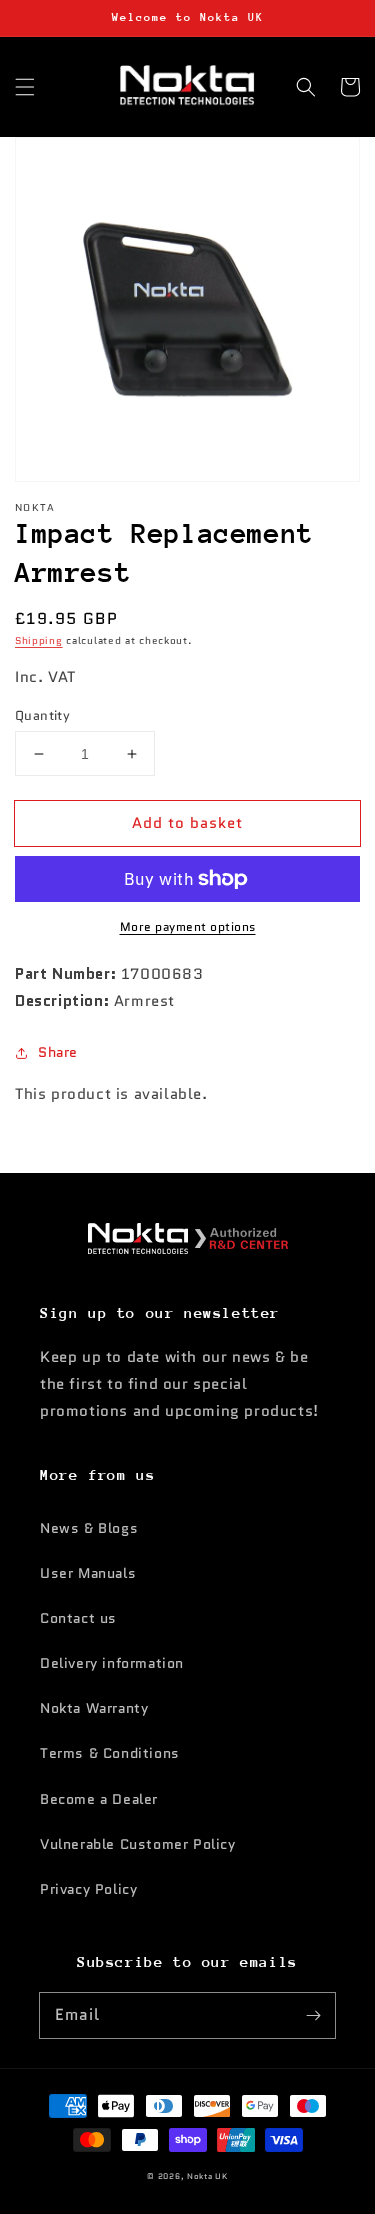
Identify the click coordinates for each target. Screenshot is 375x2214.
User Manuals (88, 1573)
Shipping (39, 640)
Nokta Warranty (94, 1708)
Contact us (78, 1618)
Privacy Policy (88, 1889)
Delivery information (112, 1663)
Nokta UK (207, 2176)
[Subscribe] (313, 2015)
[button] (25, 87)
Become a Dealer (99, 1799)
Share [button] (58, 1052)
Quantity (42, 715)
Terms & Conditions (110, 1753)
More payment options (188, 926)
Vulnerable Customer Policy (138, 1844)
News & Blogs (89, 1528)
